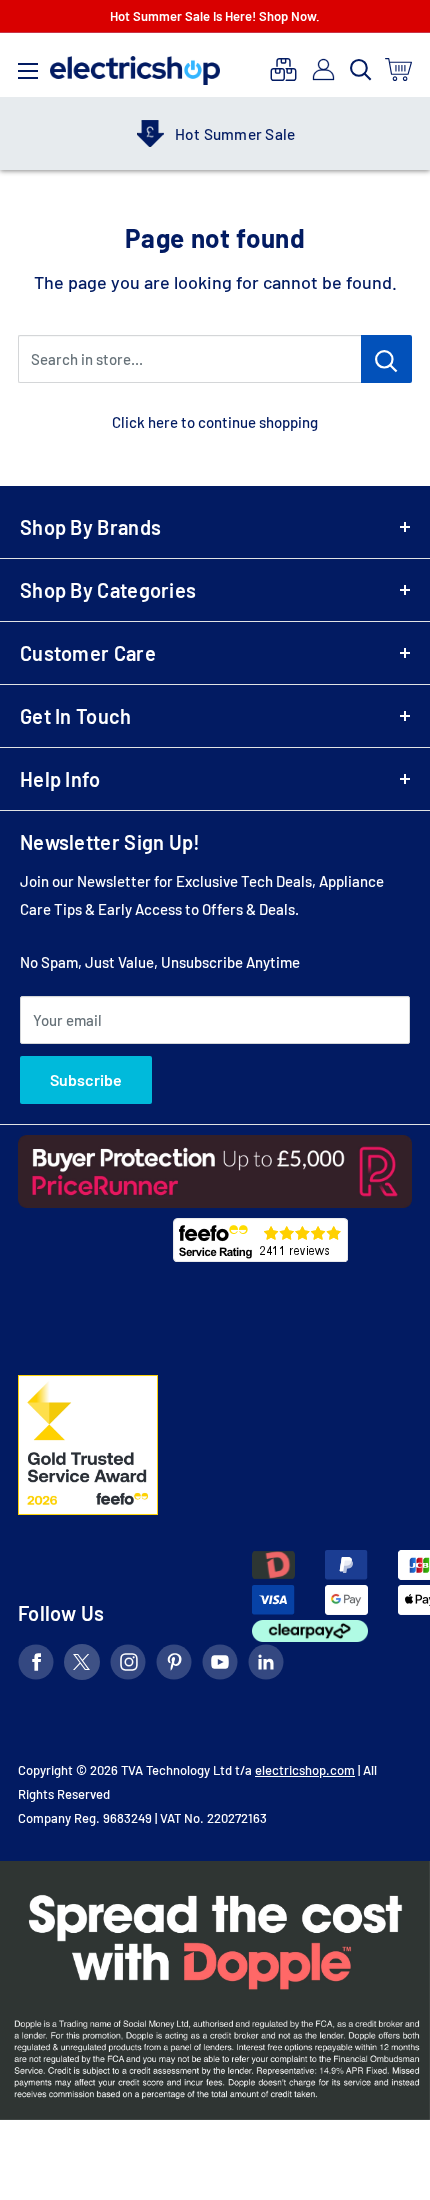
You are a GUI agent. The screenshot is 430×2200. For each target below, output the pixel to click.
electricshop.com (305, 1770)
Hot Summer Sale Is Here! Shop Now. (215, 16)
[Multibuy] (283, 69)
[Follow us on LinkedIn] (266, 1665)
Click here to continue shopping (215, 422)
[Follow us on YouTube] (220, 1665)
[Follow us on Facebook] (36, 1665)
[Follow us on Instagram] (128, 1665)
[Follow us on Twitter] (82, 1665)
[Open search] (361, 70)
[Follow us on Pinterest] (174, 1665)
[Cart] (399, 69)
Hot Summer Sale (148, 134)
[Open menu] (28, 66)
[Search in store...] (386, 359)
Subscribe (86, 1079)
